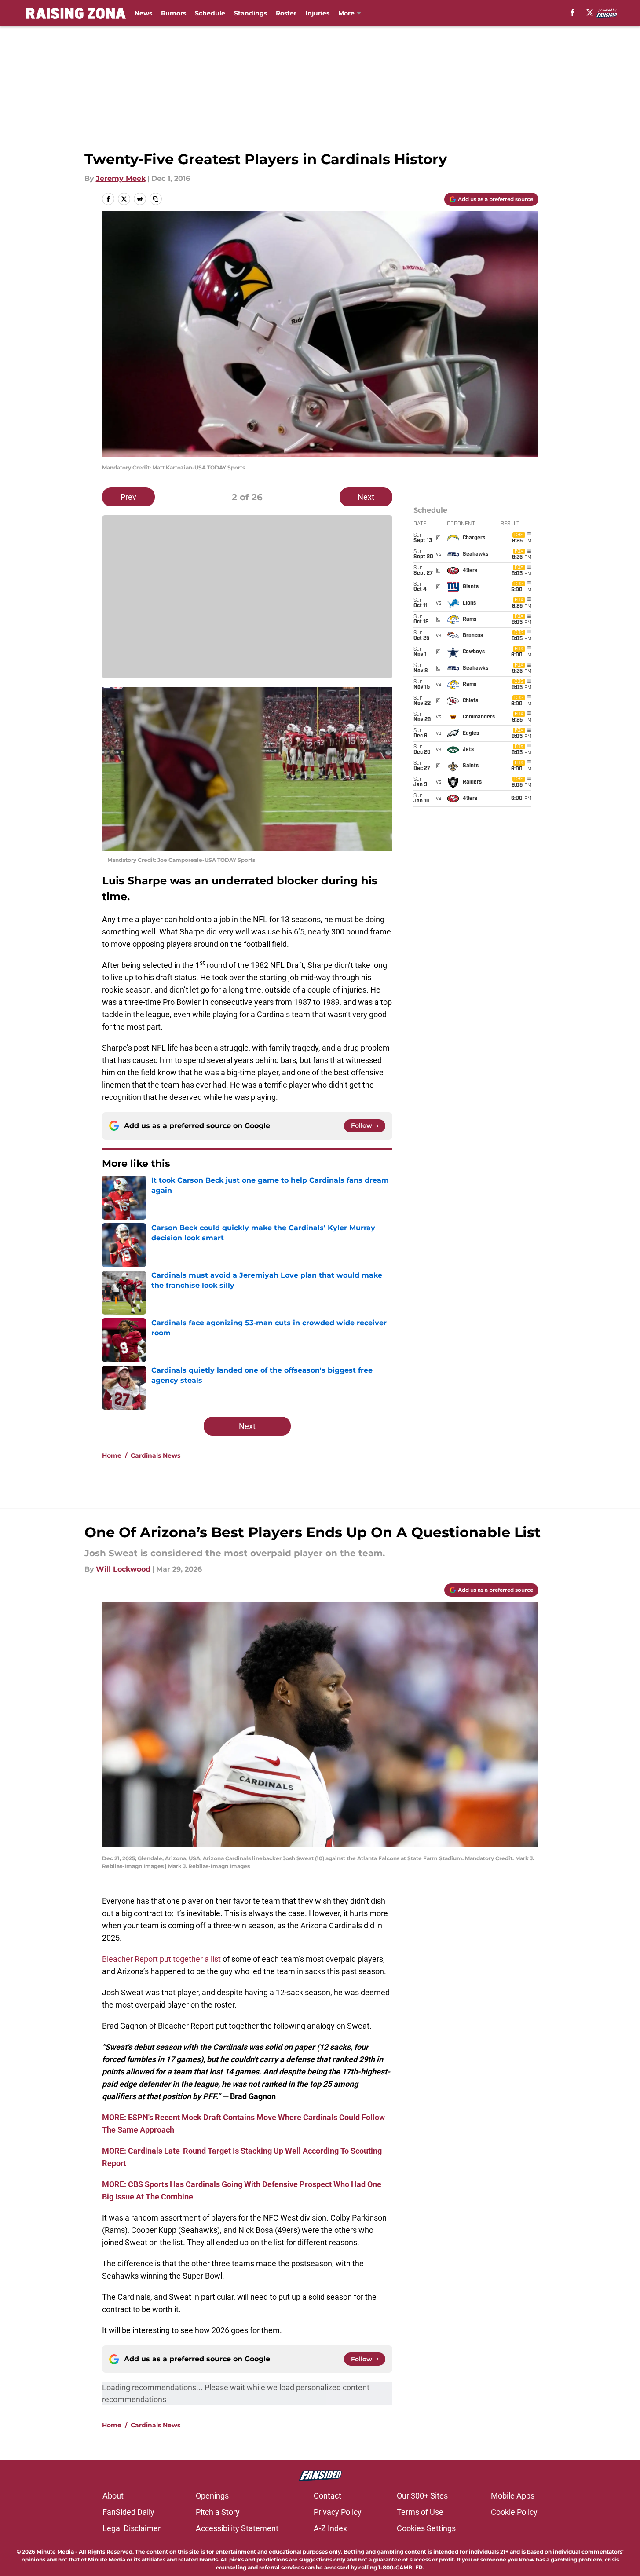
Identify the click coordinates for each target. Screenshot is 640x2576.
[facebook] (572, 12)
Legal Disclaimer (132, 2528)
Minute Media (55, 2552)
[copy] (156, 199)
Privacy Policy (338, 2512)
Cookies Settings (426, 2528)
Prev (128, 497)
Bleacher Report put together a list (161, 1959)
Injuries (317, 13)
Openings (212, 2496)
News (143, 13)
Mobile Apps (513, 2496)
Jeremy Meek (121, 178)
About (113, 2496)
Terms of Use (420, 2512)
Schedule (210, 13)
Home (112, 1455)
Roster (286, 13)
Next (366, 497)
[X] (590, 12)
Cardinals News (155, 1455)
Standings (251, 13)
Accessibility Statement (237, 2528)
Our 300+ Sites (422, 2496)
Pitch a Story (218, 2512)
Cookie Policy (514, 2512)
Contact (327, 2496)
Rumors (174, 13)
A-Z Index (330, 2528)
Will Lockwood (123, 1569)
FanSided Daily (128, 2512)
